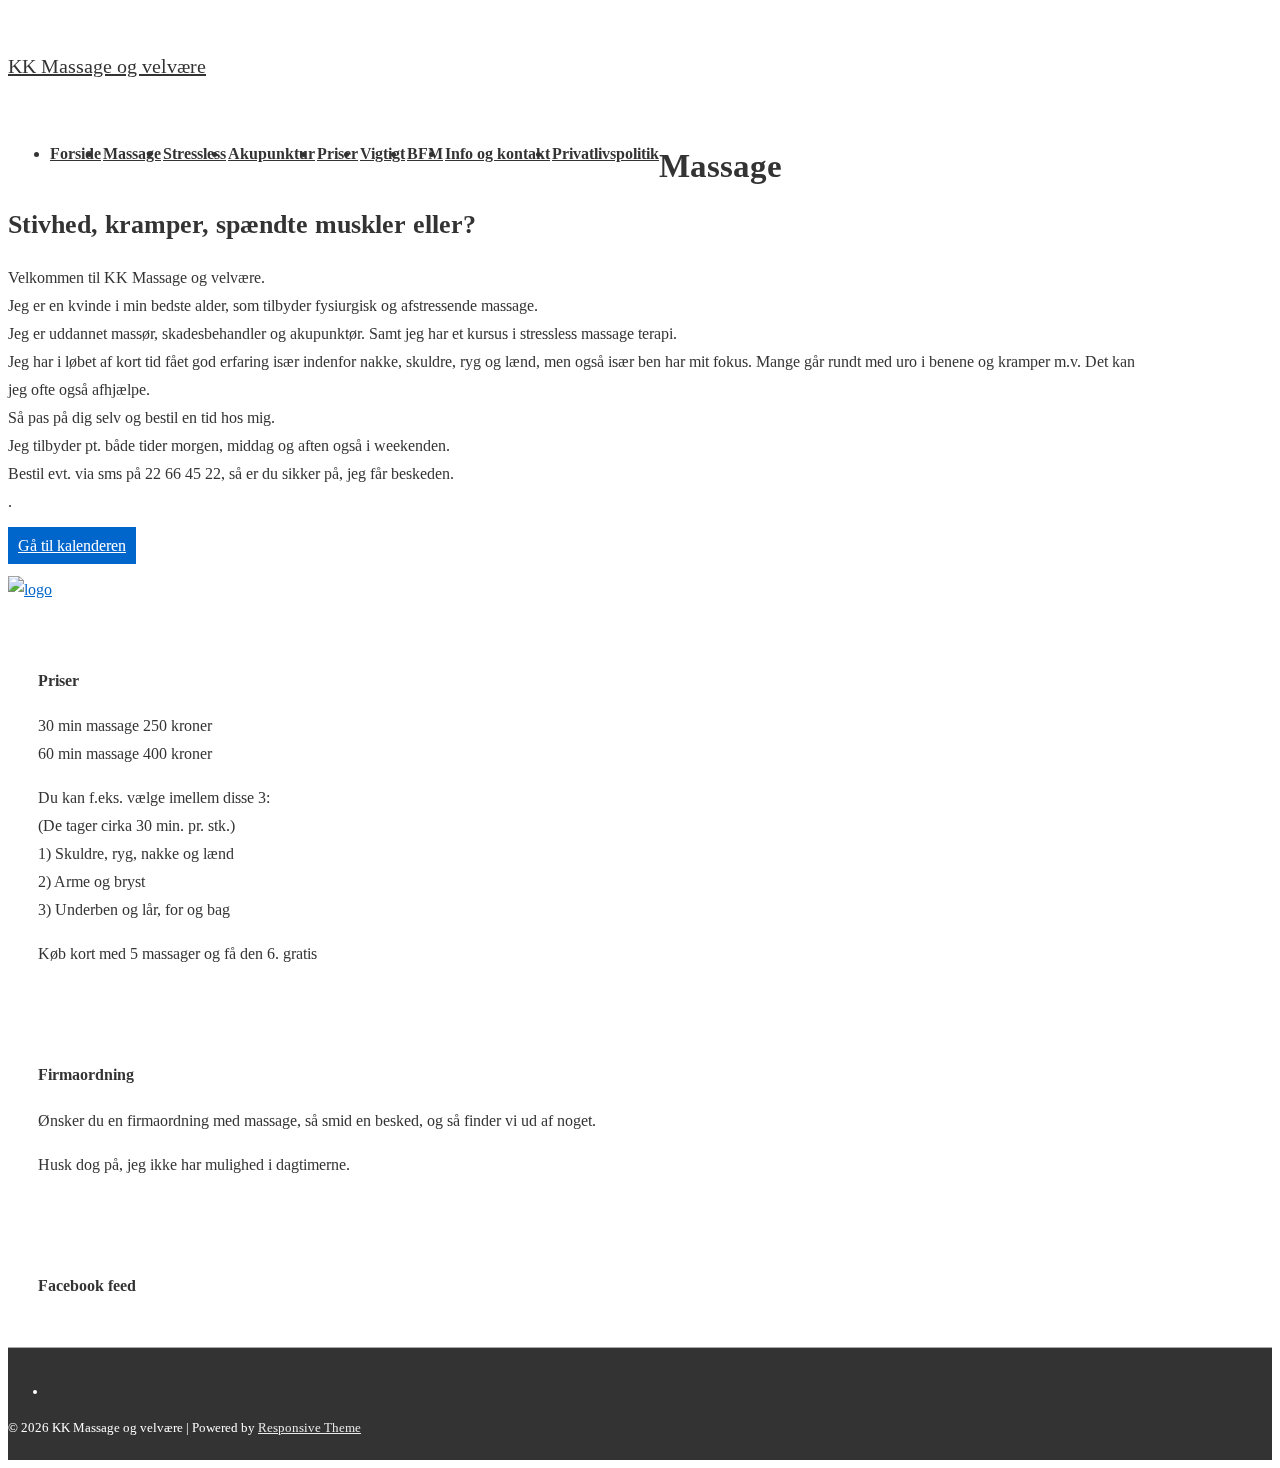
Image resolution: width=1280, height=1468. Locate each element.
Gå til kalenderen (72, 545)
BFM (425, 153)
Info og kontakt (497, 153)
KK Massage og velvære (107, 66)
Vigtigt (382, 153)
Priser (337, 153)
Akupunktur (271, 153)
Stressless (194, 153)
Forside (75, 153)
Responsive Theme (309, 1427)
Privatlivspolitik (605, 153)
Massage (132, 153)
